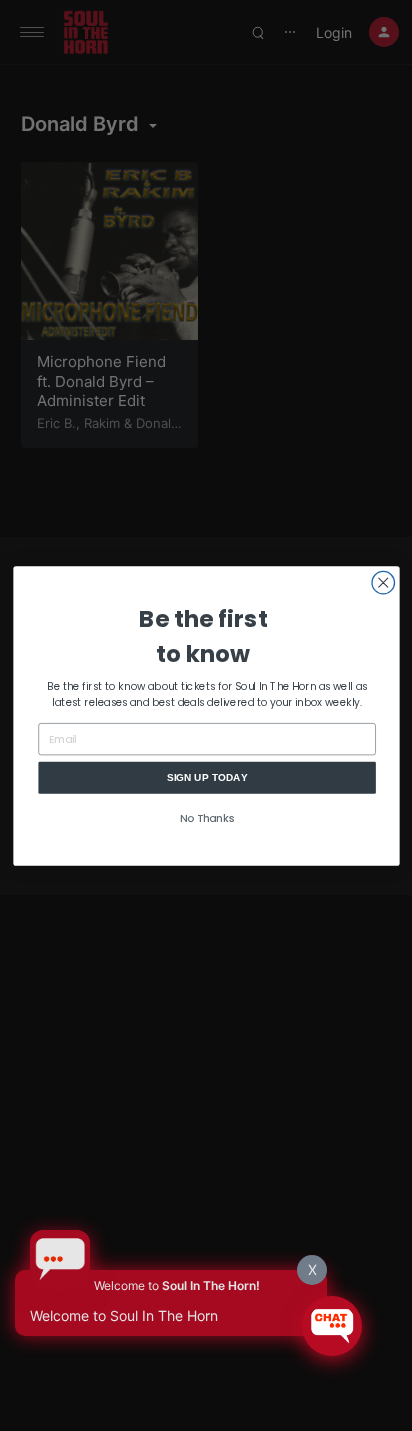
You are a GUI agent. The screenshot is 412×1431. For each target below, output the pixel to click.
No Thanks (206, 818)
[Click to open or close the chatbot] (332, 1326)
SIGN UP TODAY (206, 776)
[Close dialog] (383, 582)
